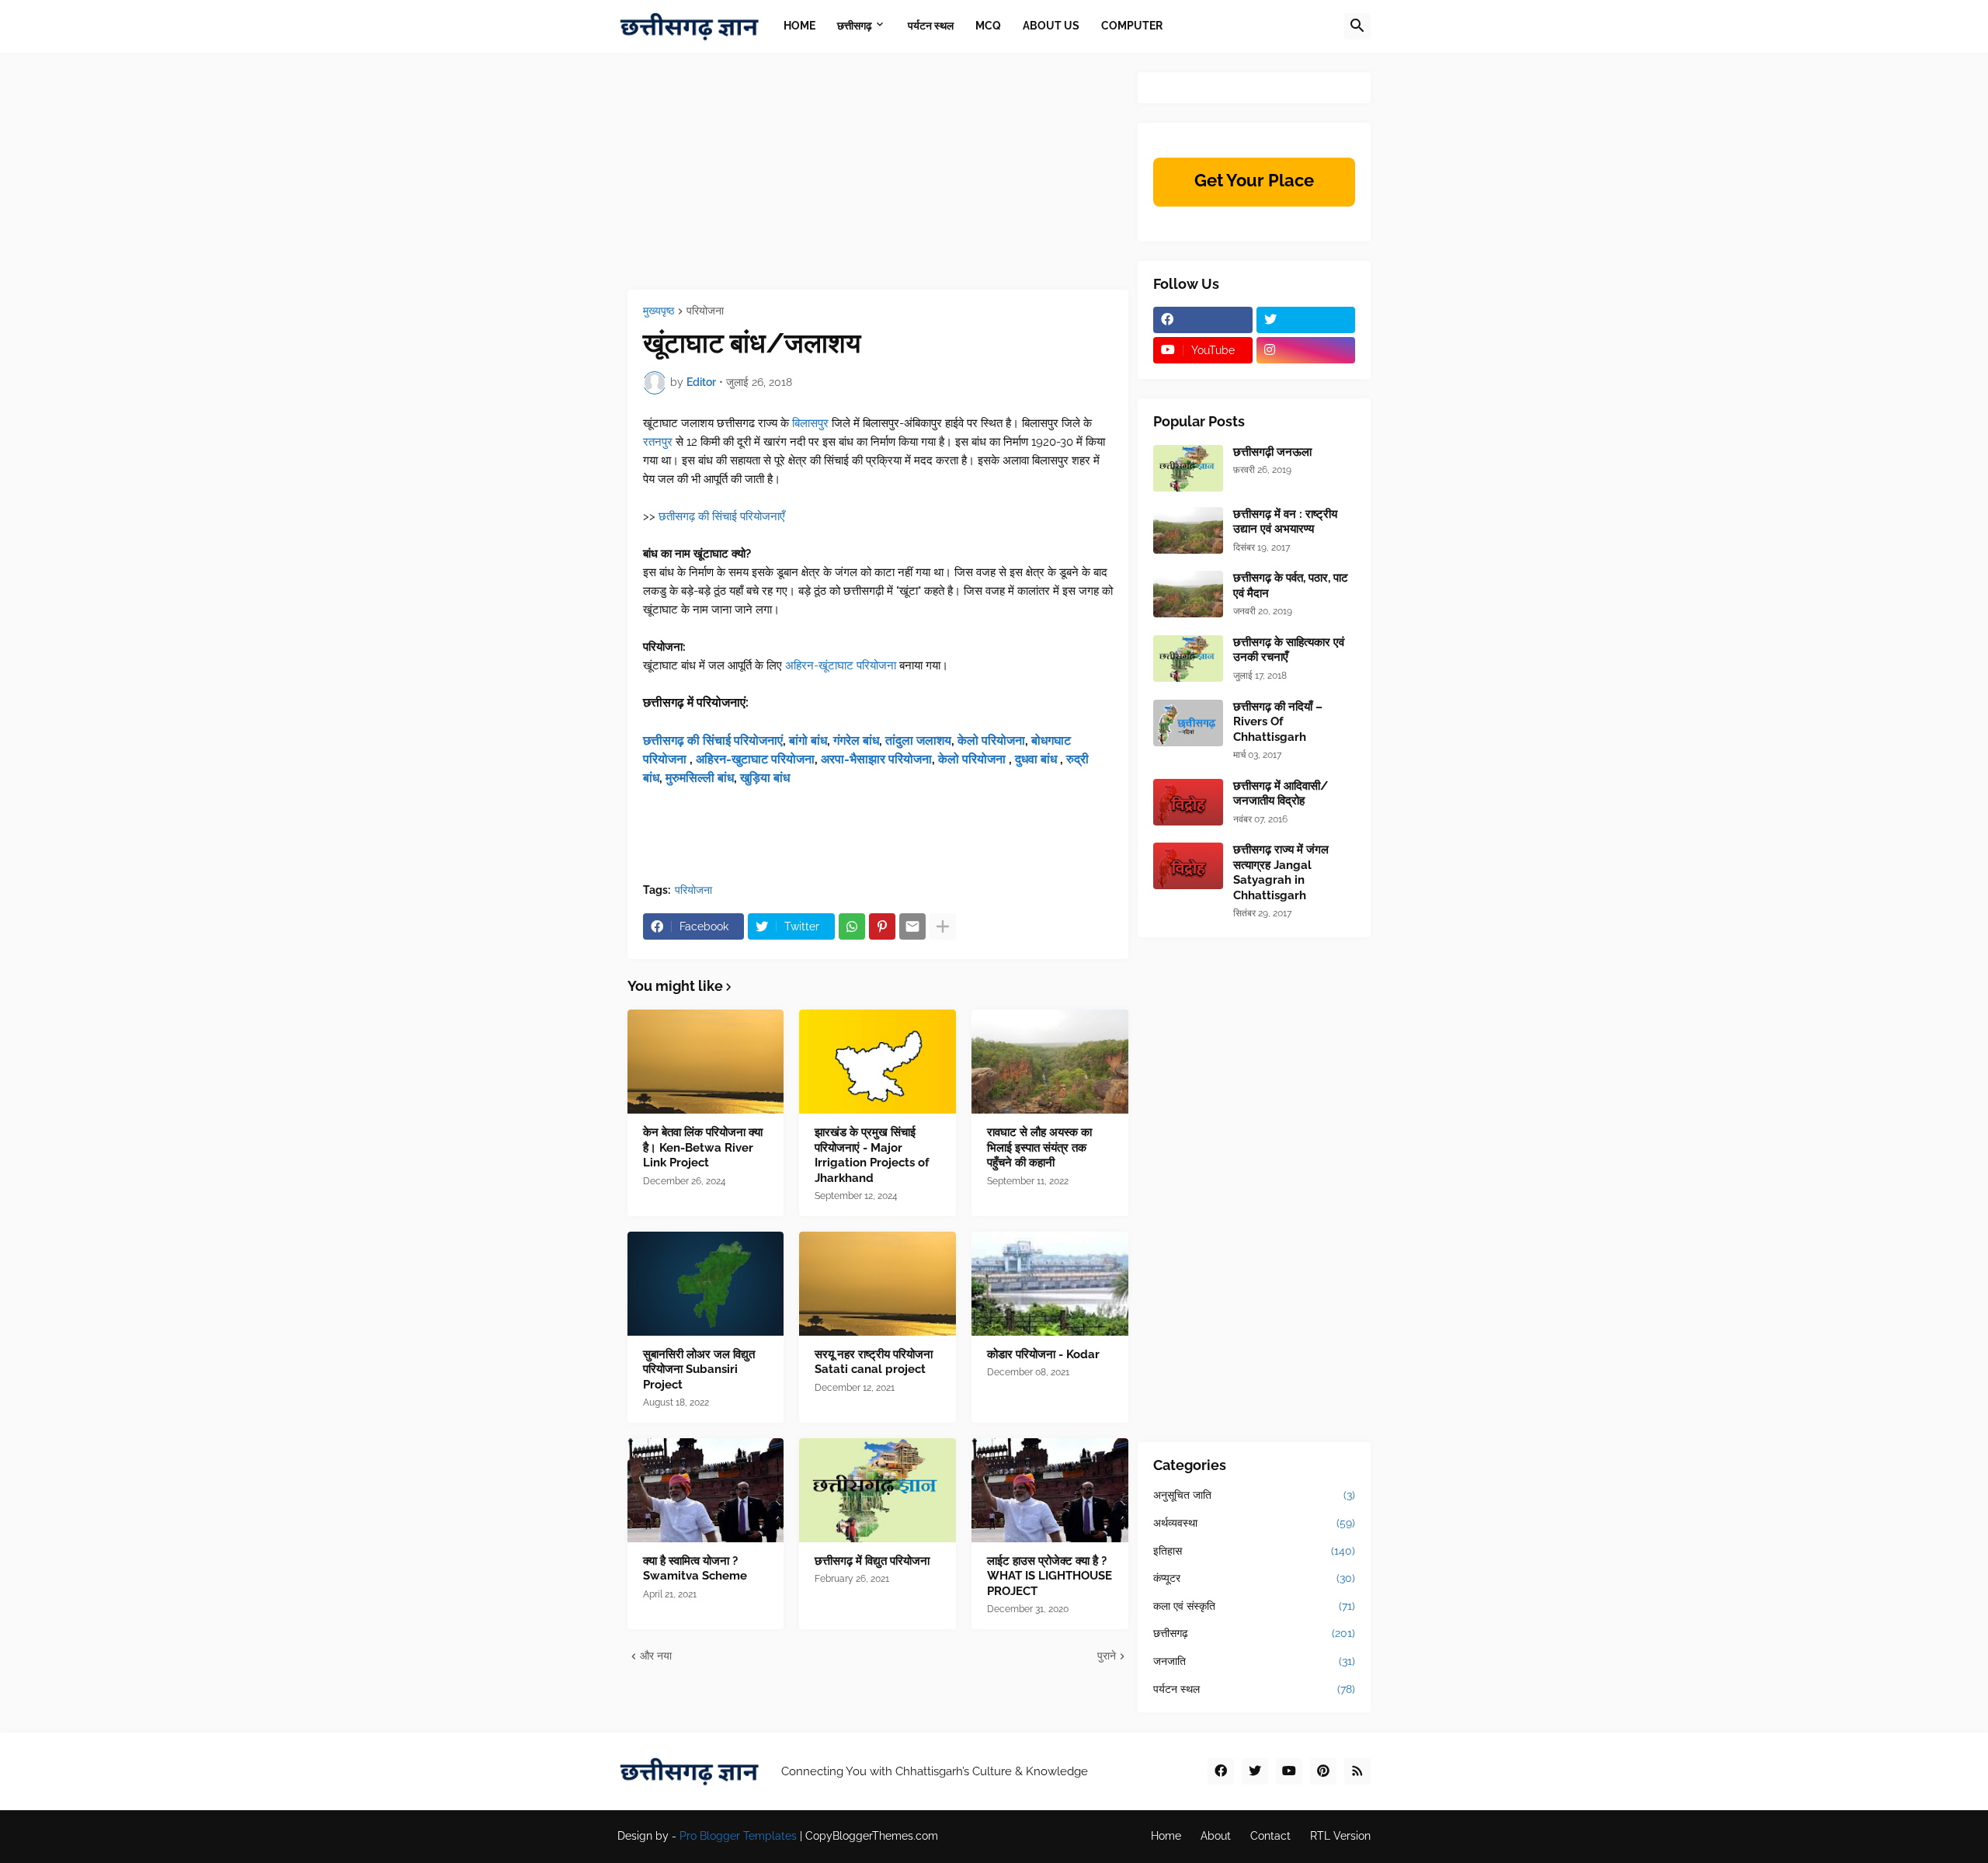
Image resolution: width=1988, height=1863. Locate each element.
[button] (1357, 26)
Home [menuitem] (799, 26)
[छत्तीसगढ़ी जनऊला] (1188, 468)
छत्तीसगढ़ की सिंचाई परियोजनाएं (713, 740)
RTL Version (1340, 1836)
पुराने (1107, 1656)
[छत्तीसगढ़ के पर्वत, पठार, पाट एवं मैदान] (1188, 594)
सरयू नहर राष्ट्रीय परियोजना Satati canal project (874, 1362)
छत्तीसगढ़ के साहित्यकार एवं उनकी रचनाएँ (1289, 650)
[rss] (1357, 1771)
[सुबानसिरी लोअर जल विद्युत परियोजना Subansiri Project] (706, 1284)
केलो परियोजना (991, 740)
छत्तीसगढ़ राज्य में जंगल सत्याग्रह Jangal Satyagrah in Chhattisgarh (1281, 872)
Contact (1270, 1836)
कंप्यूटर (1254, 1578)
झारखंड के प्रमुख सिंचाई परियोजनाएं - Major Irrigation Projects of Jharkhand (872, 1155)
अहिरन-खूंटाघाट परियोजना (841, 666)
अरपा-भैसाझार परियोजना (876, 759)
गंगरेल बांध (856, 740)
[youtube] (1289, 1771)
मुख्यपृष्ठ (659, 311)
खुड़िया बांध (765, 778)
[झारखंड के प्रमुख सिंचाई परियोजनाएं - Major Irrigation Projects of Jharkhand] (878, 1062)
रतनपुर (658, 442)
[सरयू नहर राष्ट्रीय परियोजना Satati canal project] (878, 1284)
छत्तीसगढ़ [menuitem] (855, 26)
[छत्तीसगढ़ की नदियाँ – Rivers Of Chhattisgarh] (1188, 723)
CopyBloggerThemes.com (872, 1836)
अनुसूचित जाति (1254, 1495)
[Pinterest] (882, 926)
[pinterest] (1323, 1771)
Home (1166, 1836)
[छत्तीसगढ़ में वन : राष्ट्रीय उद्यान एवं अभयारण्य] (1188, 530)
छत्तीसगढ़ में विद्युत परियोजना (872, 1561)
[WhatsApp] (852, 926)
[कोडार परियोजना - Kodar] (1050, 1284)
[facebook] (1203, 320)
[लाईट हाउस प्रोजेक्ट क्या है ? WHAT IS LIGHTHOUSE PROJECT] (1050, 1490)
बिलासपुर (810, 423)
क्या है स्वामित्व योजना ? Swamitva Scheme (695, 1569)
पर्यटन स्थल (1254, 1689)
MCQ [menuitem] (988, 26)
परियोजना (705, 311)
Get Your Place (1254, 180)
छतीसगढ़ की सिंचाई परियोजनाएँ (722, 516)
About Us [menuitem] (1051, 26)
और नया (656, 1656)
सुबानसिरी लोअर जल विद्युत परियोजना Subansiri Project (699, 1369)
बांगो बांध (808, 740)
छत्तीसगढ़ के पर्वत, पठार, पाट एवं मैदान (1291, 586)
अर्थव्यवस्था (1254, 1523)
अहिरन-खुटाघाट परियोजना (755, 759)
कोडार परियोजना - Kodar (1043, 1354)
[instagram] (1306, 350)
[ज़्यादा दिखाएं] (943, 926)
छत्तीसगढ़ (1254, 1633)
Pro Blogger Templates (738, 1836)
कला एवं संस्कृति (1254, 1606)
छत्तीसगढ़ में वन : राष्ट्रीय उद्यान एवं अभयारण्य (1285, 522)
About (1216, 1836)
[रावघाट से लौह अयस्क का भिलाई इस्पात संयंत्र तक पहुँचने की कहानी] (1050, 1062)
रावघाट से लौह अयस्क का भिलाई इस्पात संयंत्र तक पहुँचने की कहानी (1039, 1147)
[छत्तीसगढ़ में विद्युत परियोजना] (878, 1490)
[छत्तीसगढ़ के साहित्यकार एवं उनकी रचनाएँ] (1188, 659)
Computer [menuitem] (1132, 26)
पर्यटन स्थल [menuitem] (931, 26)
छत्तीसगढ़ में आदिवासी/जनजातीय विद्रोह (1281, 794)
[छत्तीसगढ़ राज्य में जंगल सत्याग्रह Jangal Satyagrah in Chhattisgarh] (1188, 866)
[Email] (912, 926)
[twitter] (1306, 320)
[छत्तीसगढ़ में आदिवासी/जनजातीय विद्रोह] (1188, 802)
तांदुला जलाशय (918, 740)
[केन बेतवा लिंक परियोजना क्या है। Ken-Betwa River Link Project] (706, 1062)
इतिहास (1254, 1551)
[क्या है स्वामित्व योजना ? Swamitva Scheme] (706, 1490)
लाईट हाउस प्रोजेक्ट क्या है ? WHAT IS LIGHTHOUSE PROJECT (1050, 1576)
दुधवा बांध (1037, 759)
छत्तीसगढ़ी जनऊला (1272, 452)
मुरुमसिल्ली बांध (700, 778)
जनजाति (1254, 1661)
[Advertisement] (878, 181)
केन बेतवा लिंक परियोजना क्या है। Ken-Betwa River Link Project (703, 1147)
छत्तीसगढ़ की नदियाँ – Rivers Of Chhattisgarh (1278, 722)
